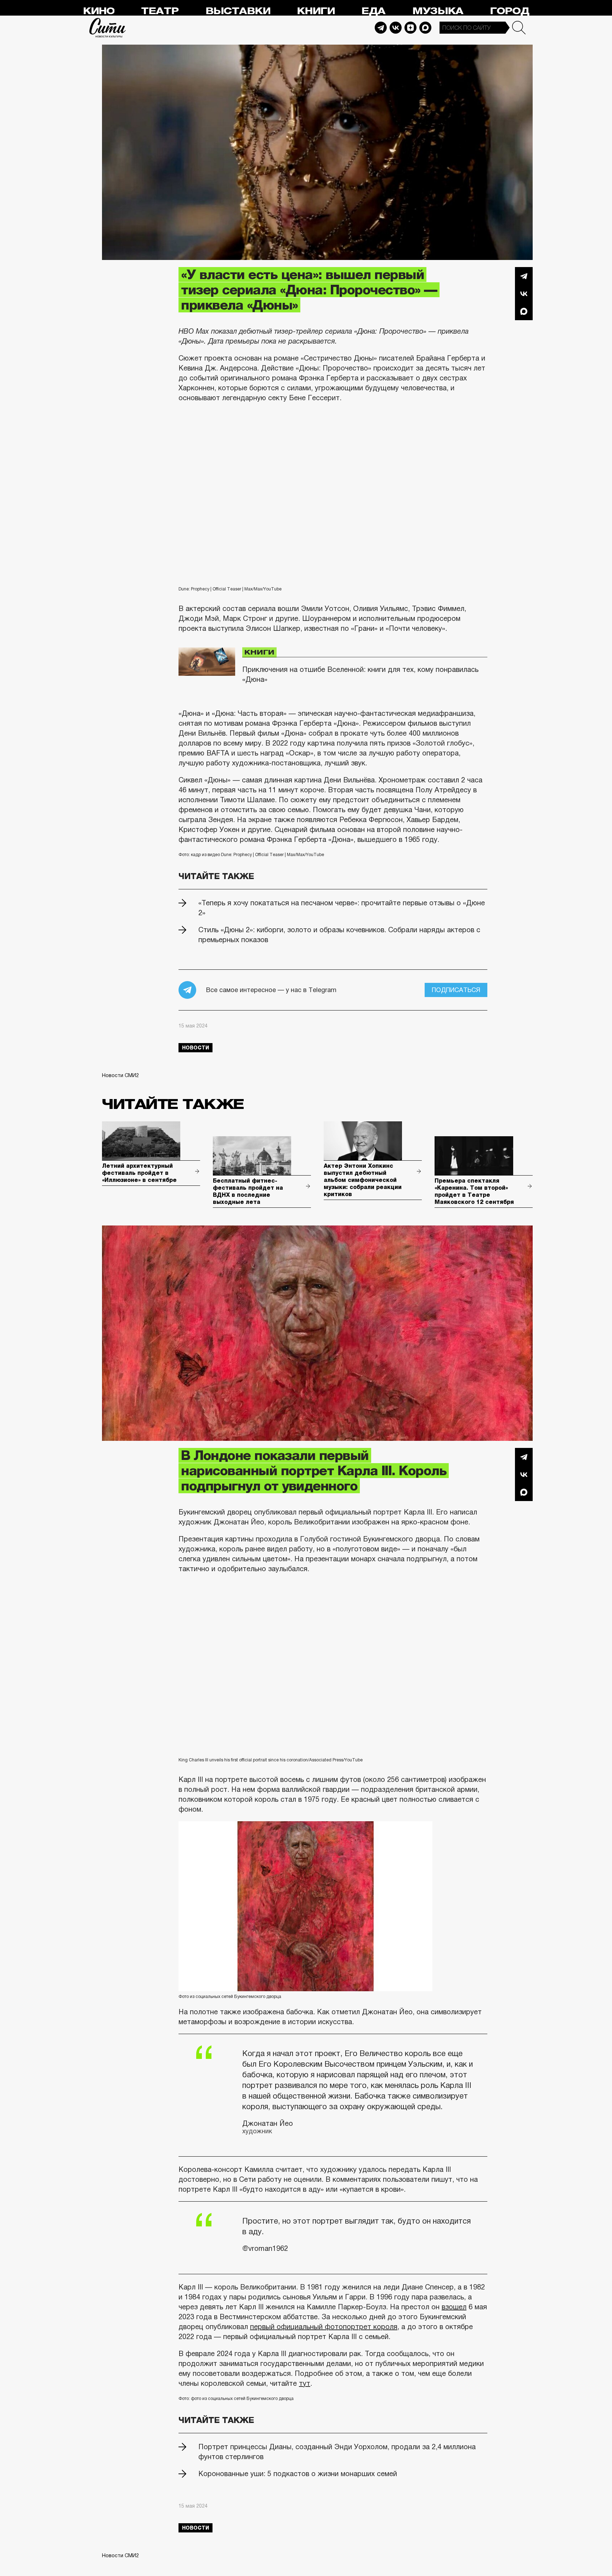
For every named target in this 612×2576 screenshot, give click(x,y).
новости (195, 1048)
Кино (99, 11)
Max (425, 28)
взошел (454, 2307)
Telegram (381, 28)
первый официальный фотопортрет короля (324, 2327)
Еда (373, 11)
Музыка (438, 11)
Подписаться (456, 990)
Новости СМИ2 (120, 1075)
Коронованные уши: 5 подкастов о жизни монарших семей (298, 2474)
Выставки (238, 11)
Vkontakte (396, 28)
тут (305, 2383)
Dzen (410, 28)
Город (509, 11)
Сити (108, 28)
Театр (160, 11)
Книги (316, 11)
